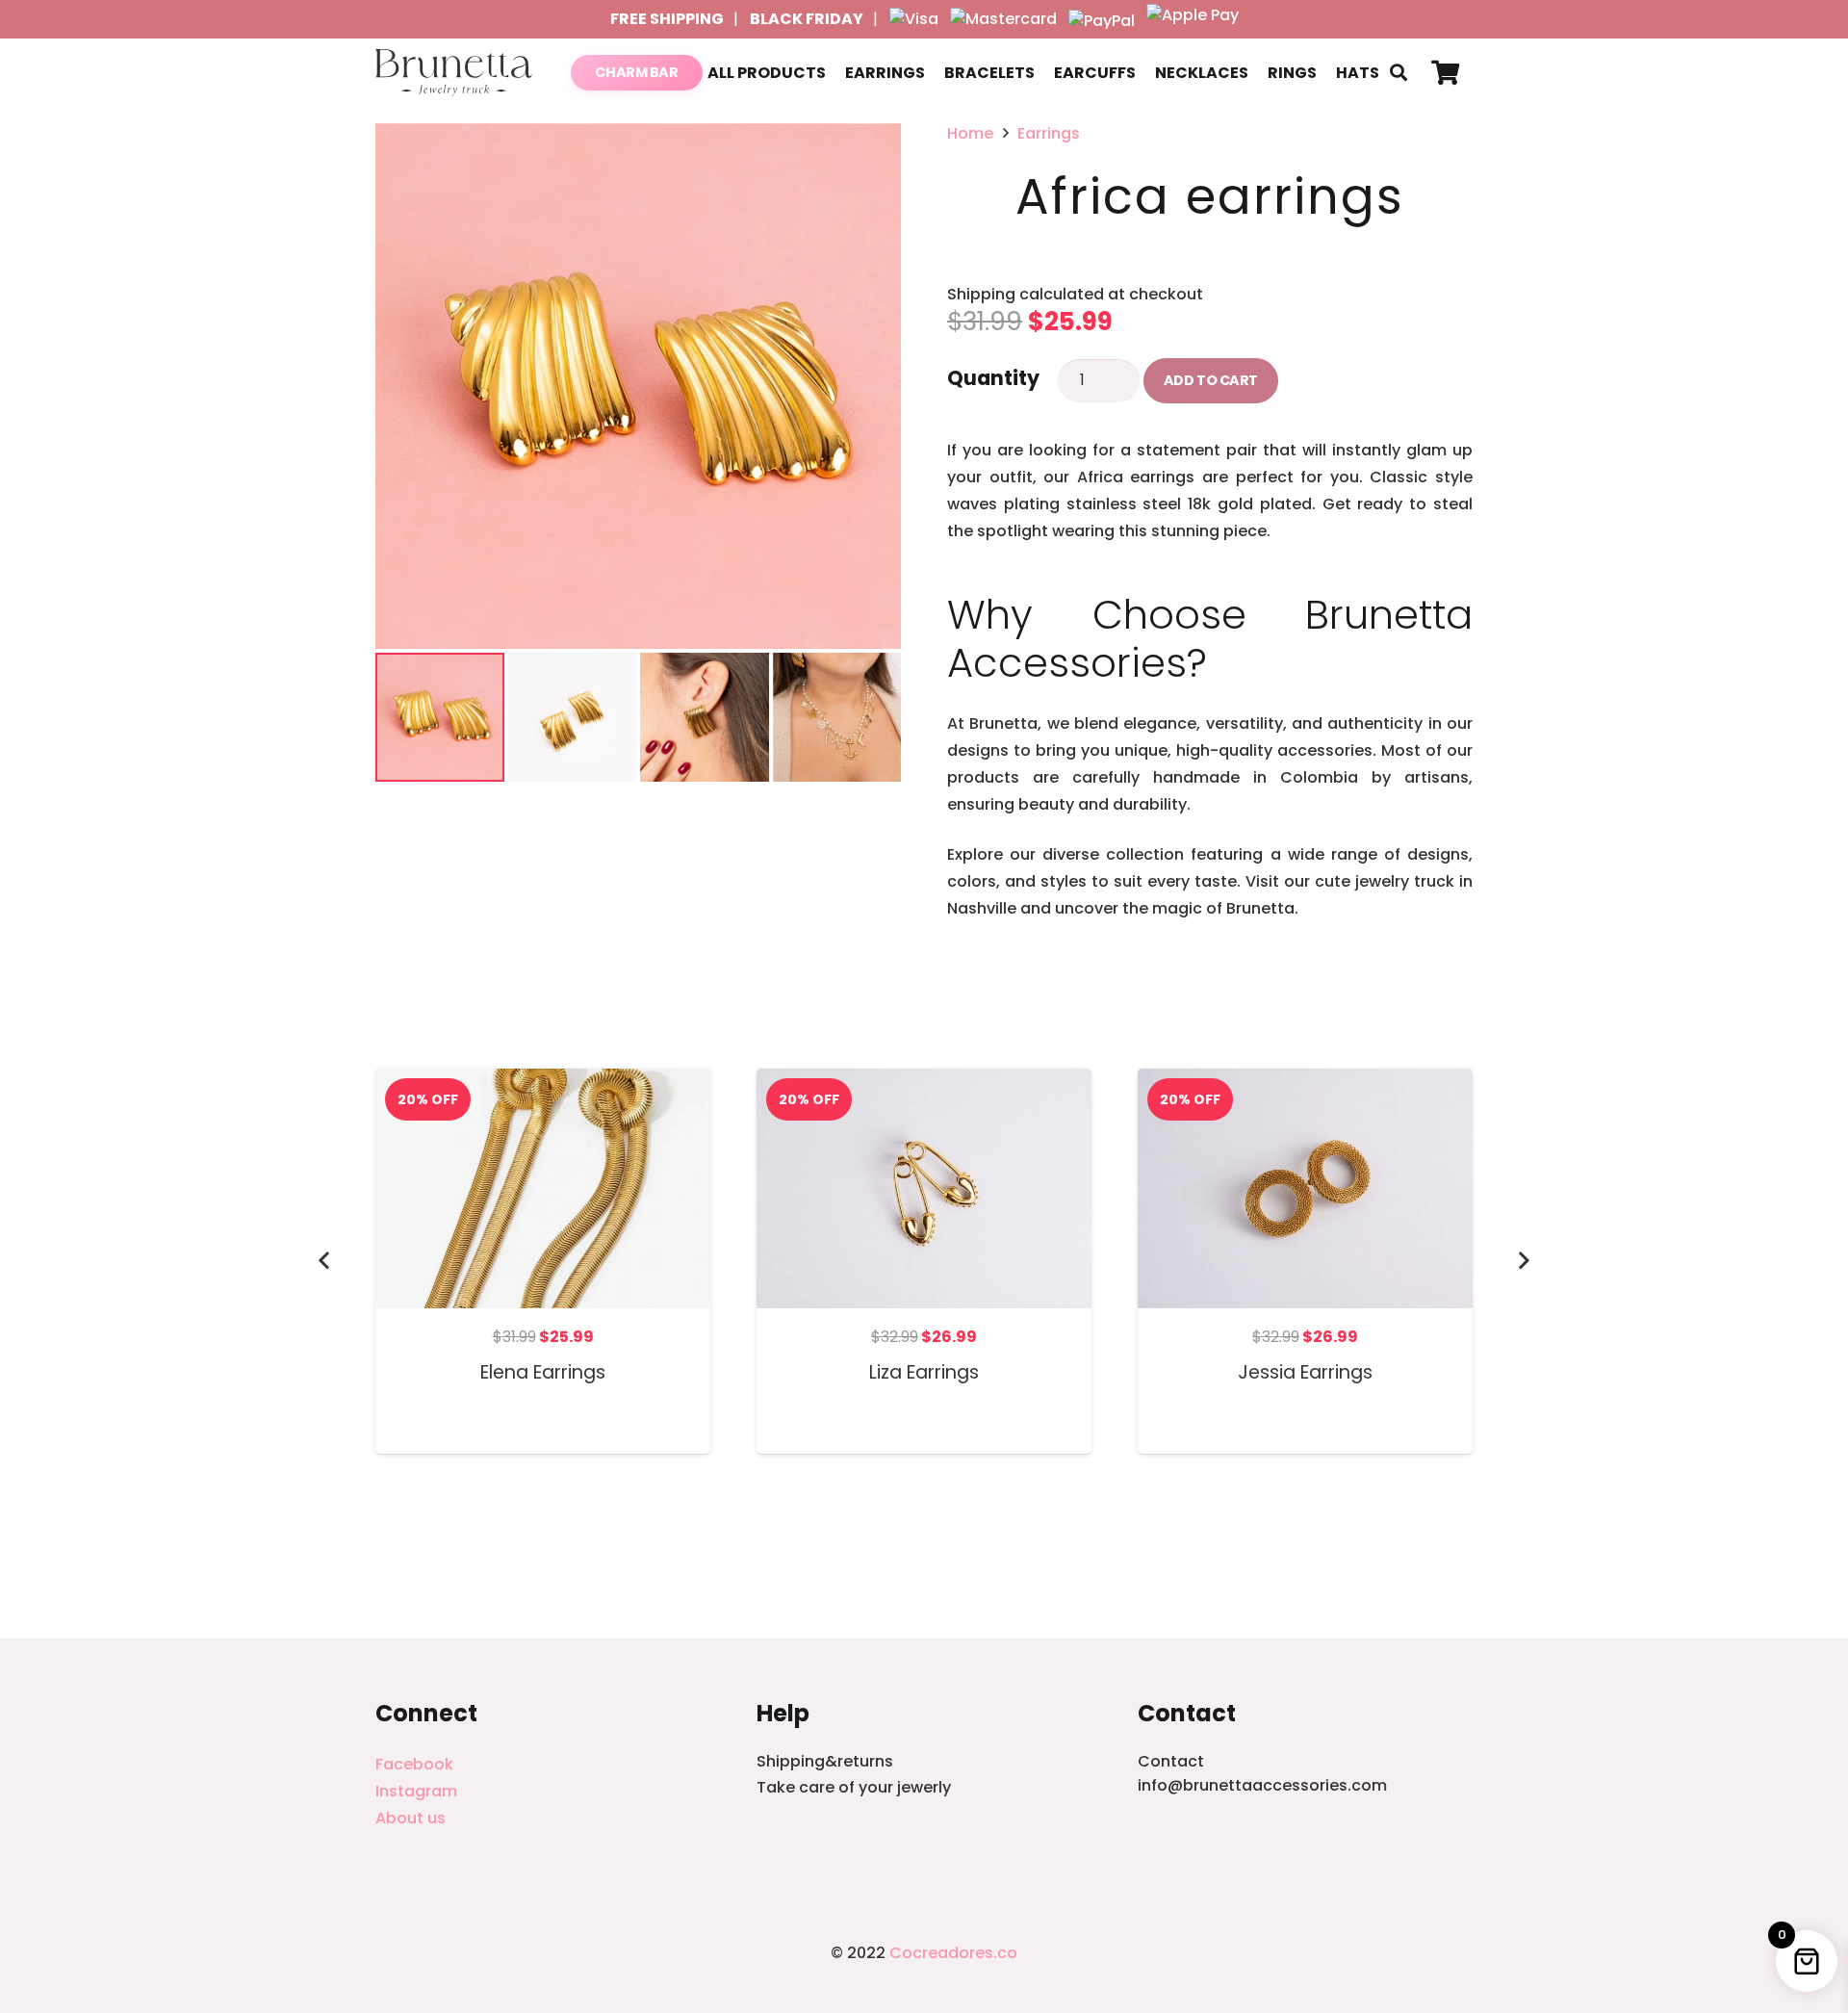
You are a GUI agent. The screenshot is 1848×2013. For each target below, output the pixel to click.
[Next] (1523, 1261)
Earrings (1049, 133)
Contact (1171, 1761)
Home (970, 133)
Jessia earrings (1305, 1372)
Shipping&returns (825, 1761)
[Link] (454, 73)
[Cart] (1445, 73)
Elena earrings (543, 1372)
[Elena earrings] (543, 1082)
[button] (1399, 73)
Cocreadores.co (953, 1953)
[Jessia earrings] (1305, 1082)
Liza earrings (924, 1372)
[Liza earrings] (924, 1082)
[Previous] (325, 1261)
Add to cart (1211, 380)
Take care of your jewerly (854, 1787)
